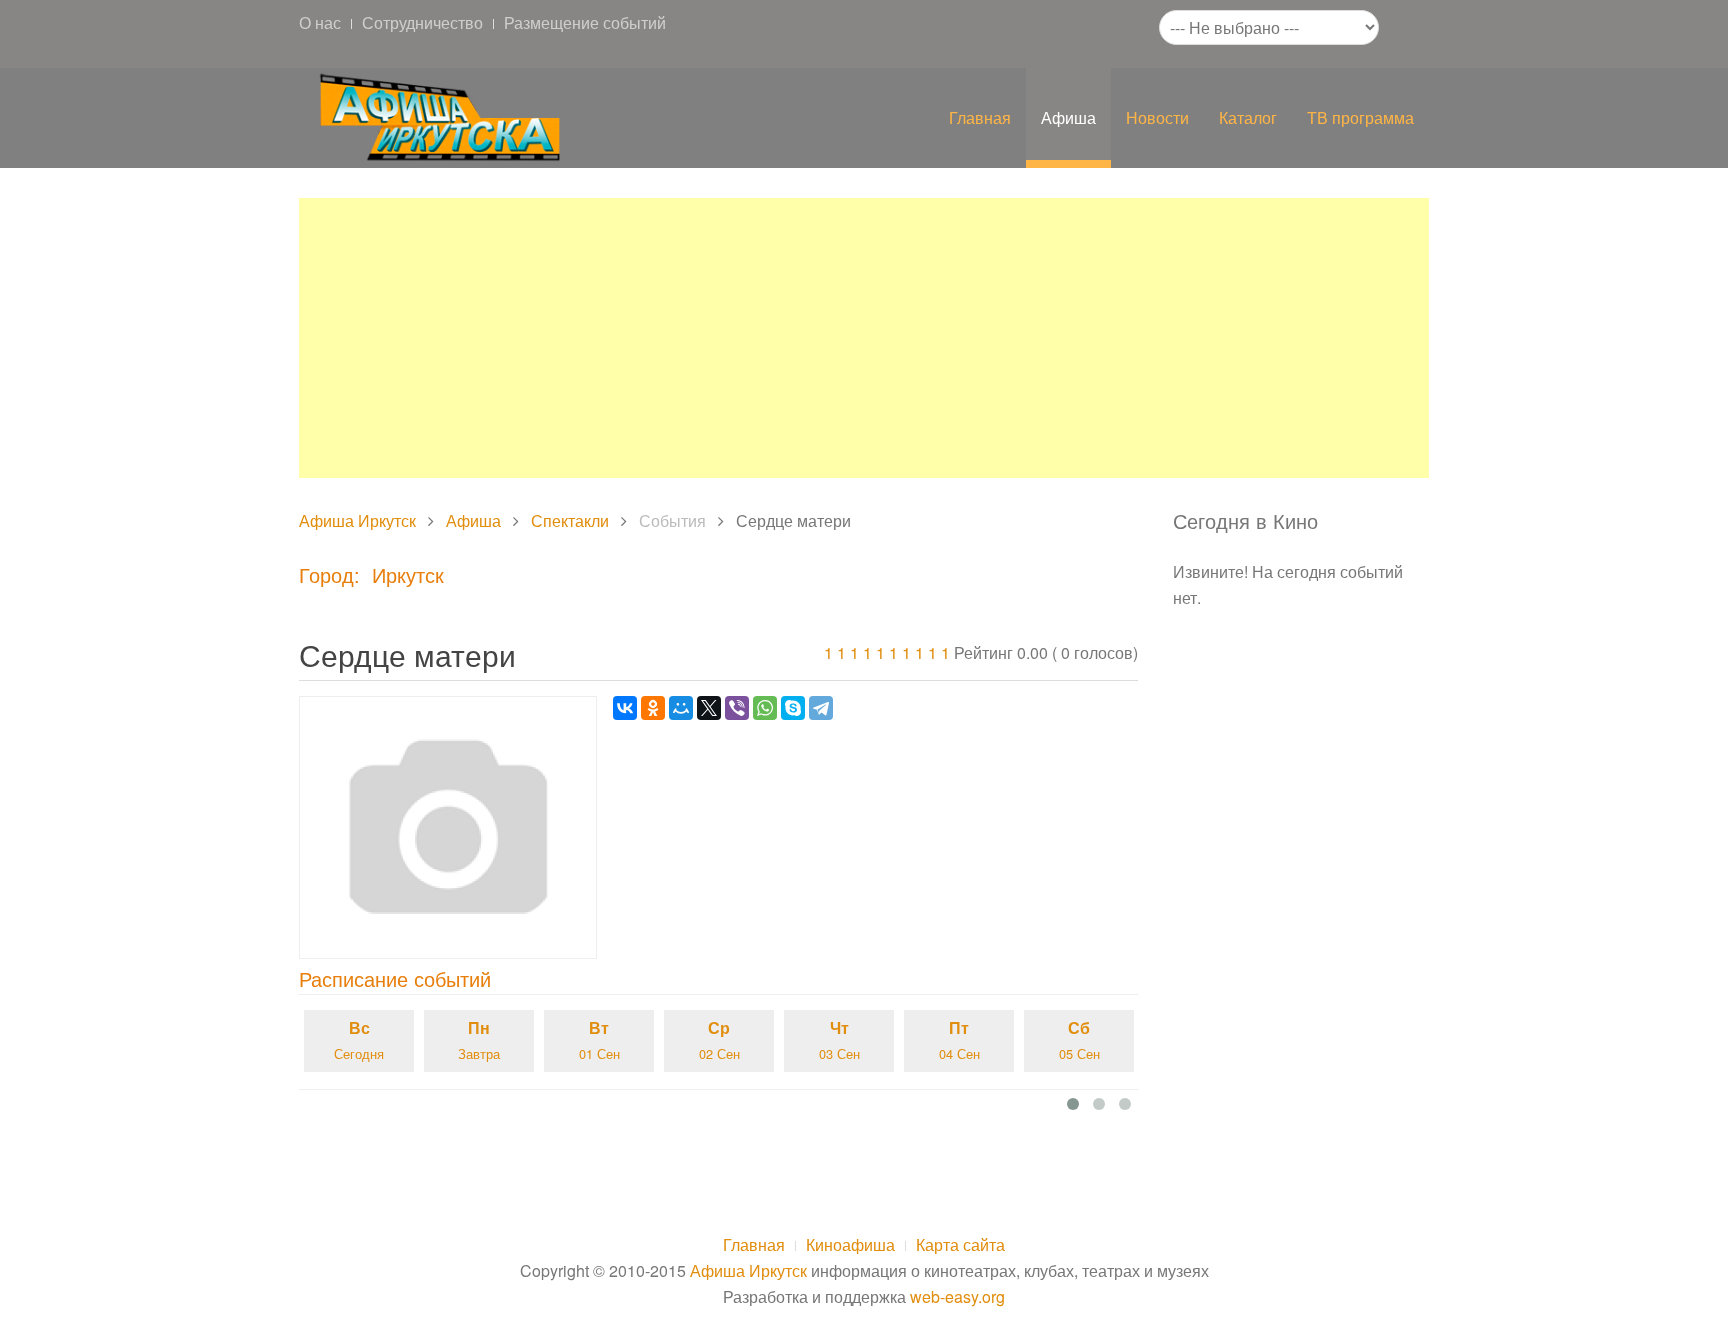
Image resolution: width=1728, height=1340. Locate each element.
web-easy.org (957, 1296)
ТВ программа (1360, 117)
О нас (320, 22)
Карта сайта (960, 1244)
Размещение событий (585, 22)
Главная (980, 117)
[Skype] (793, 708)
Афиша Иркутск (357, 520)
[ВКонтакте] (625, 708)
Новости (1157, 117)
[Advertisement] (864, 338)
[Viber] (737, 708)
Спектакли (570, 520)
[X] (709, 708)
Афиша (1068, 117)
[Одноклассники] (653, 708)
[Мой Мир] (681, 708)
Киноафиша (850, 1244)
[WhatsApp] (765, 708)
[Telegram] (821, 708)
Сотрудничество (422, 22)
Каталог (1248, 117)
